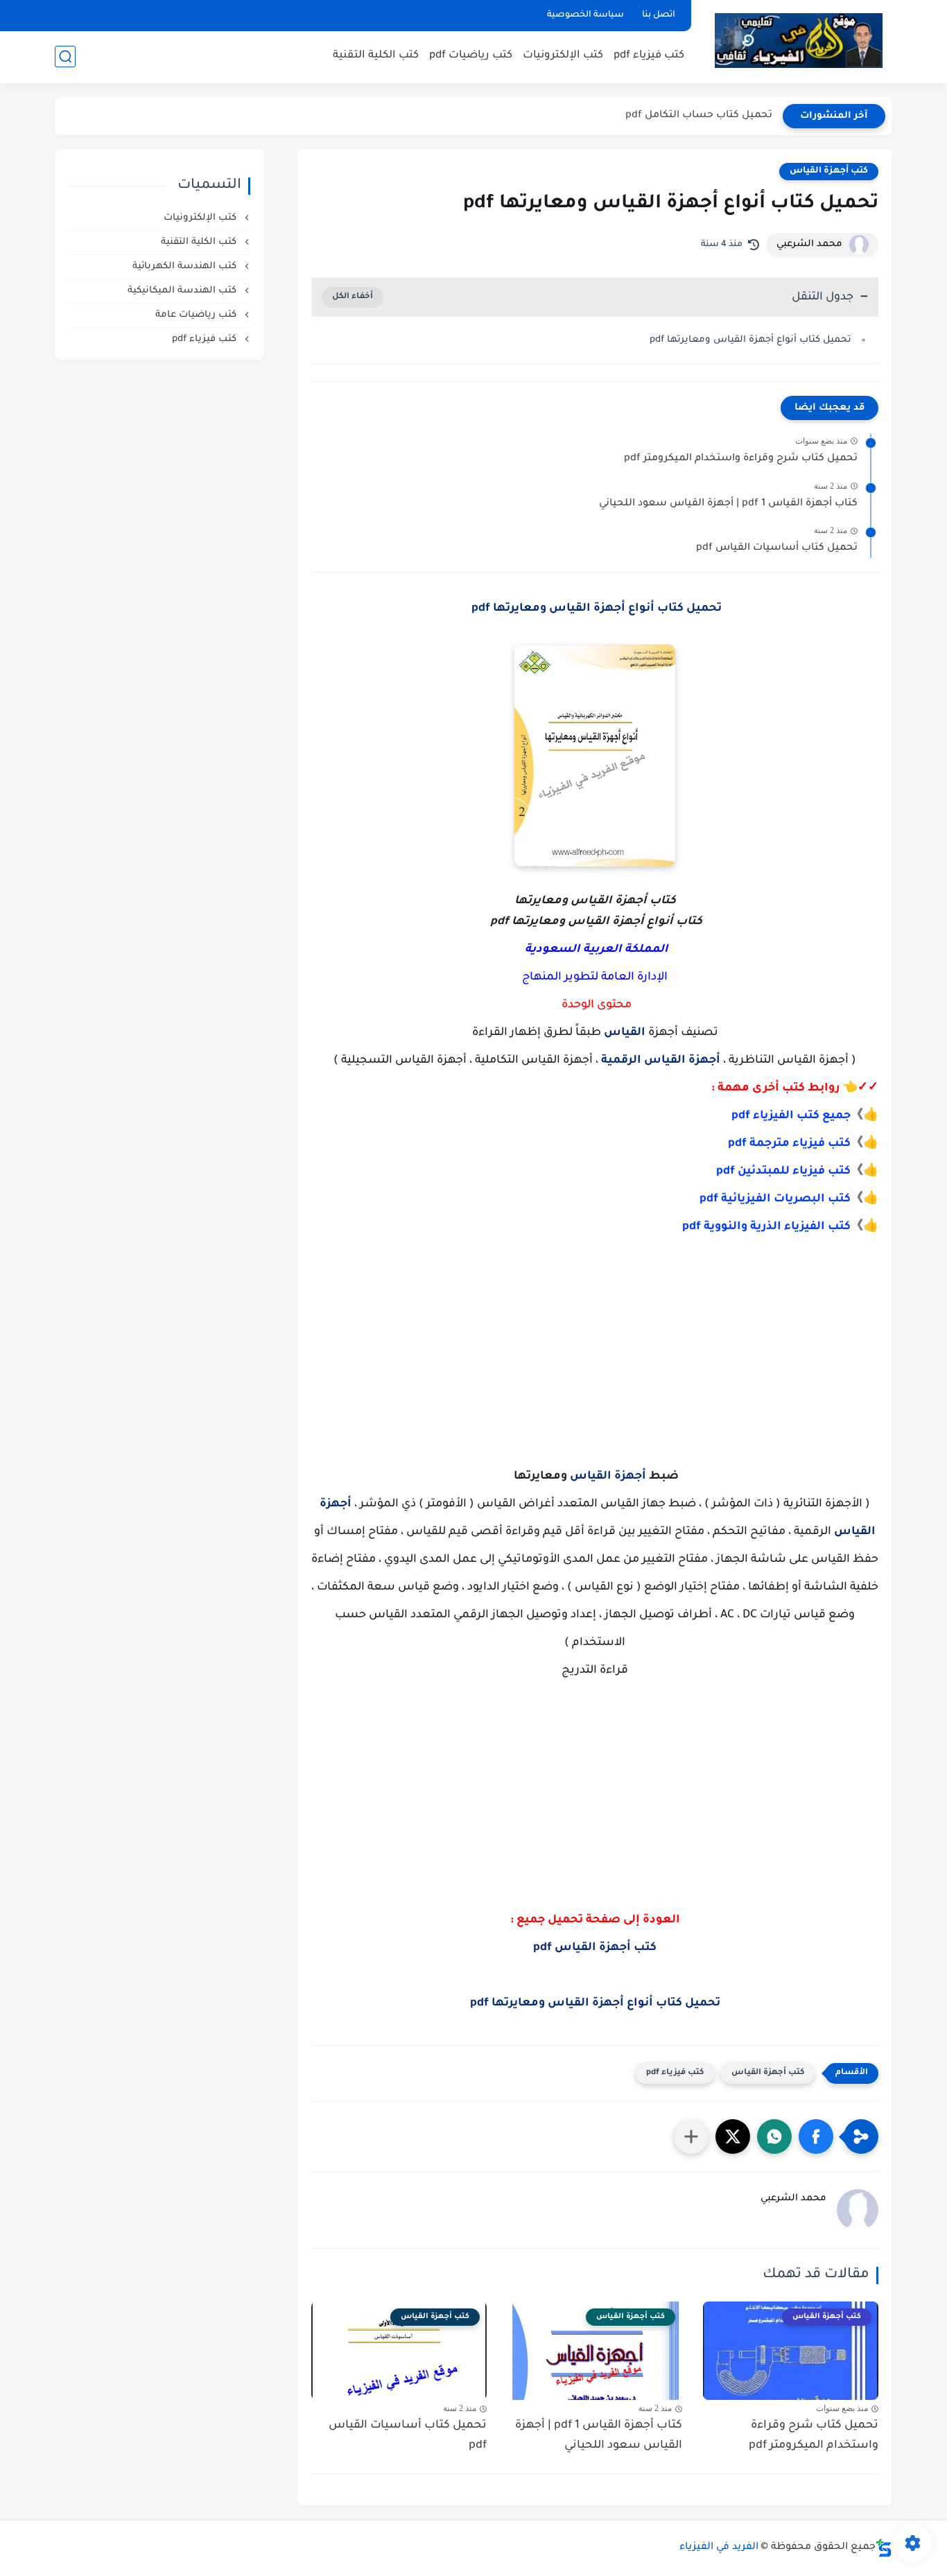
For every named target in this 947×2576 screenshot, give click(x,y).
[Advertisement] (595, 1352)
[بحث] (65, 56)
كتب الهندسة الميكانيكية (183, 291)
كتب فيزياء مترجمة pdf (789, 1144)
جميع (835, 1116)
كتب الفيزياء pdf (775, 1116)
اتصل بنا (659, 15)
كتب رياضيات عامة (197, 315)
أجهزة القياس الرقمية (661, 1061)
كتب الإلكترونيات (563, 56)
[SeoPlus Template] (884, 2548)
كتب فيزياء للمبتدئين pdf (783, 1172)
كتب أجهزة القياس (829, 171)
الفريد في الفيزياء (719, 2548)
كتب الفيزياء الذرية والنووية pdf (766, 1227)
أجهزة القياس (608, 1477)
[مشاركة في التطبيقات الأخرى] (691, 2136)
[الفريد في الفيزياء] (798, 41)
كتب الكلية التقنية (376, 56)
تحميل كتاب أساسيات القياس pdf (777, 548)
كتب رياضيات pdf (471, 56)
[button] (816, 2136)
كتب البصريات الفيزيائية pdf (775, 1199)
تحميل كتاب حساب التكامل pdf (699, 116)
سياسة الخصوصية (585, 15)
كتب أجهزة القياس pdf (595, 1948)
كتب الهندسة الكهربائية (186, 267)
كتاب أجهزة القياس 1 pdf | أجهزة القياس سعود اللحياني (728, 504)
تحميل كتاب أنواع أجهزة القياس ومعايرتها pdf (749, 340)
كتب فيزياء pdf (649, 56)
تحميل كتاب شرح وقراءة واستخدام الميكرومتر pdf (741, 459)
